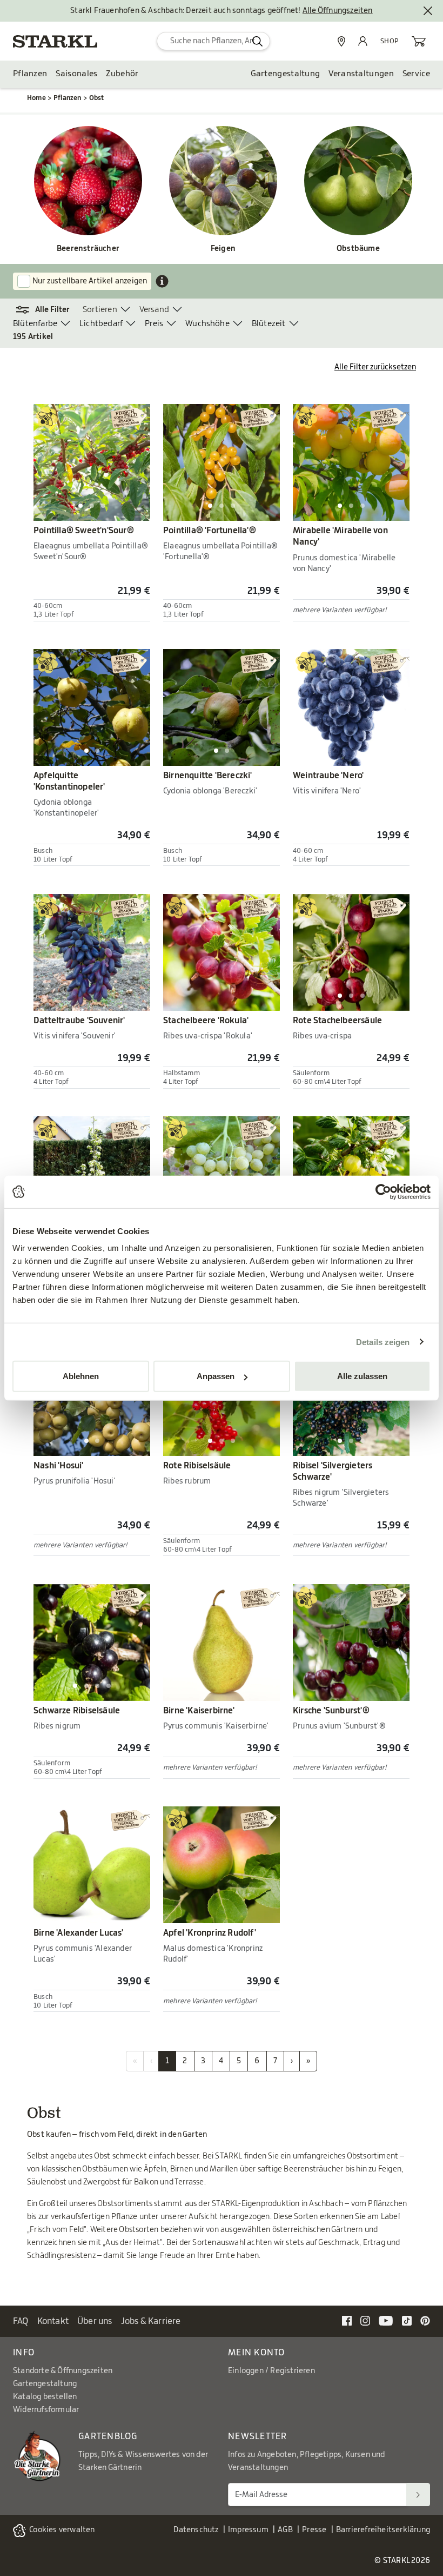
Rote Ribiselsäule (197, 1466)
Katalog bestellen (45, 2397)
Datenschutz (196, 2530)
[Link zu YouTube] (386, 2321)
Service (416, 74)
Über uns (95, 2321)
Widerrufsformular (46, 2410)
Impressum (248, 2530)
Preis (154, 324)
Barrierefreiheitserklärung (383, 2530)
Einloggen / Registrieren (271, 2371)
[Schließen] (428, 11)
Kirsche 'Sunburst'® (331, 1711)
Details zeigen (383, 1342)
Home (36, 98)
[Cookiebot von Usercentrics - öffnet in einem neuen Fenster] (383, 1191)
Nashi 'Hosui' (59, 1466)
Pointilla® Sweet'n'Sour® (84, 531)
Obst (97, 98)
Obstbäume (358, 249)
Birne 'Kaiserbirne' (199, 1711)
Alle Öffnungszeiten (338, 11)
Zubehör (122, 74)
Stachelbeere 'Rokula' (206, 1021)
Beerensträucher (88, 249)
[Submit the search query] (257, 41)
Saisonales (76, 74)
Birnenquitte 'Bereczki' (208, 776)
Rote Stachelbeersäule (337, 1021)
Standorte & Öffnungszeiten (63, 2371)
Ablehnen (81, 1376)
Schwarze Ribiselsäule (77, 1711)
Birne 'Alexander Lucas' (79, 1933)
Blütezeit (269, 324)
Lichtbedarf (101, 324)
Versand (154, 310)
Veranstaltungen (361, 74)
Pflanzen (30, 74)
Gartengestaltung (286, 74)
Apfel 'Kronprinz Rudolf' (210, 1933)
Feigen (223, 249)
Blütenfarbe (35, 324)
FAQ (21, 2321)
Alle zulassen (362, 1376)
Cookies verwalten (62, 2530)
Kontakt (53, 2321)
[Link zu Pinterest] (425, 2321)
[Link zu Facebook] (347, 2321)
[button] (48, 310)
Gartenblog (108, 2436)
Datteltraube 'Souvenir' (79, 1021)
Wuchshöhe (207, 324)
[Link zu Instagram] (365, 2321)
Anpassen (216, 1376)
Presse (314, 2530)
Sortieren (100, 310)
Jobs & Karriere (151, 2321)
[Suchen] (418, 2495)
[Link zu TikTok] (407, 2321)
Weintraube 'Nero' (328, 776)
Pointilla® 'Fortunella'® (210, 531)
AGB (285, 2530)
